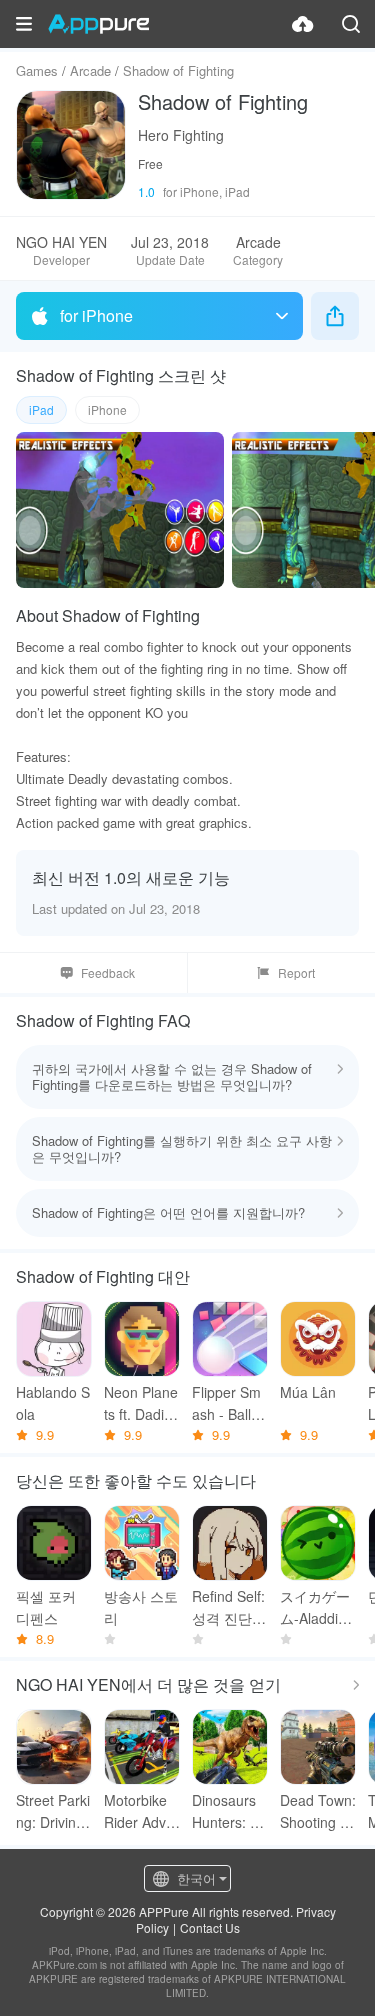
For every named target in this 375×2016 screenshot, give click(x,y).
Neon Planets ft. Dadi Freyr (141, 1403)
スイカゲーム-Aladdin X (315, 1607)
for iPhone (96, 315)
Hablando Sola (53, 1403)
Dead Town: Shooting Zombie (318, 1811)
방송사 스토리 (141, 1607)
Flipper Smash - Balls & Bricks (226, 1403)
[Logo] (98, 24)
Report (296, 972)
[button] (24, 24)
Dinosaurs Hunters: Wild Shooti (229, 1811)
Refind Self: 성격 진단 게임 (228, 1607)
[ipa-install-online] (303, 24)
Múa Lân (308, 1392)
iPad (41, 409)
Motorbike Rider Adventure (139, 1811)
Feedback (108, 972)
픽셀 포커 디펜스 (46, 1607)
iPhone (107, 409)
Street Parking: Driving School (53, 1811)
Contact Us (210, 1927)
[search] (351, 24)
